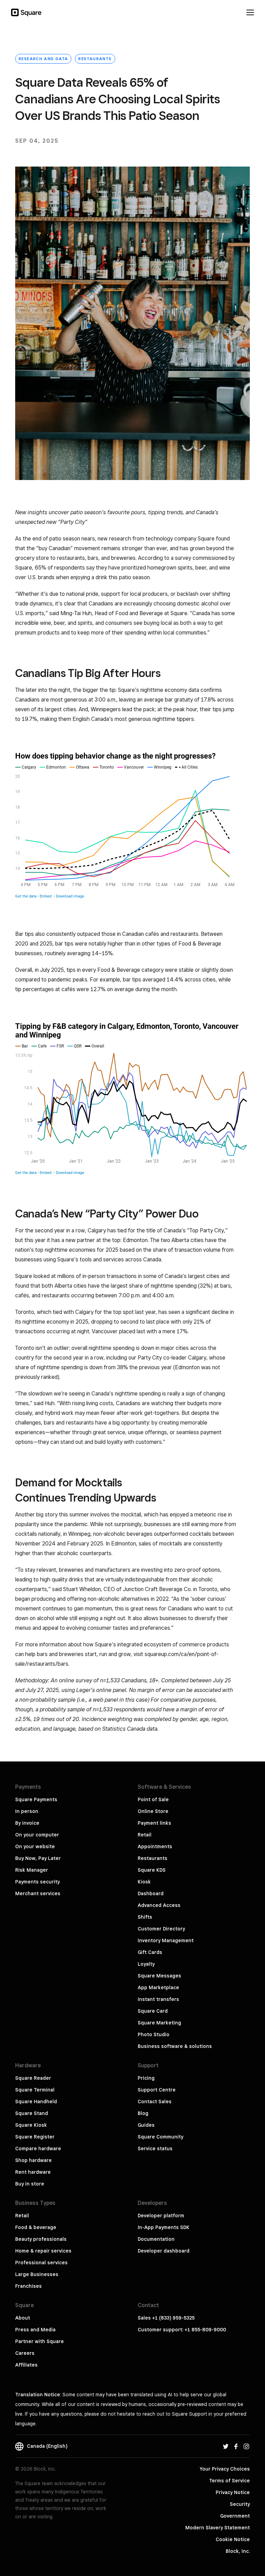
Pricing (146, 2078)
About (23, 2318)
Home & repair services (43, 2251)
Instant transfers (158, 1999)
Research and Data (43, 59)
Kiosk (144, 1882)
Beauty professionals (41, 2239)
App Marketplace (158, 1987)
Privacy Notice (233, 2492)
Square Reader (33, 2078)
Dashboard (151, 1893)
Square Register (35, 2137)
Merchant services (38, 1893)
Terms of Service (229, 2481)
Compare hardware (38, 2149)
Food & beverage (36, 2227)
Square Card (153, 2011)
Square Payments (36, 1799)
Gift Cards (150, 1952)
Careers (25, 2353)
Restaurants (95, 59)
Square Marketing (159, 2023)
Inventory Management (166, 1940)
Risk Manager (32, 1870)
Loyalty (146, 1964)
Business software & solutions (175, 2046)
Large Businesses (37, 2274)
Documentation (156, 2239)
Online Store (153, 1811)
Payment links (154, 1823)
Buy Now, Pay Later (38, 1858)
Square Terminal (35, 2090)
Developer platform (161, 2216)
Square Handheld (36, 2102)
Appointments (155, 1846)
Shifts (145, 1917)
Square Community (160, 2137)
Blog (143, 2113)
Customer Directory (161, 1929)
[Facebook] (236, 2446)
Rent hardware (33, 2172)
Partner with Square (40, 2341)
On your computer (37, 1835)
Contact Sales (155, 2102)
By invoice (27, 1823)
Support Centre (157, 2090)
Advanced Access (159, 1905)
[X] (226, 2446)
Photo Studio (154, 2034)
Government (235, 2516)
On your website (35, 1846)
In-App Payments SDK (164, 2227)
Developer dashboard (164, 2251)
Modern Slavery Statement (218, 2528)
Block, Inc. (238, 2551)
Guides (146, 2125)
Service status (155, 2149)
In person (27, 1811)
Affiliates (26, 2365)
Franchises (28, 2286)
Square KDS (152, 1870)
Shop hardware (33, 2160)
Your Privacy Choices (225, 2469)
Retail (145, 1835)
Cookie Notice (233, 2539)
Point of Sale (153, 1799)
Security (240, 2504)
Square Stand (32, 2113)
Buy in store (30, 2184)
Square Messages (159, 1976)
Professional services (41, 2263)
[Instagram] (246, 2446)
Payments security (37, 1882)
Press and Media (35, 2330)
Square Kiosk (31, 2125)
